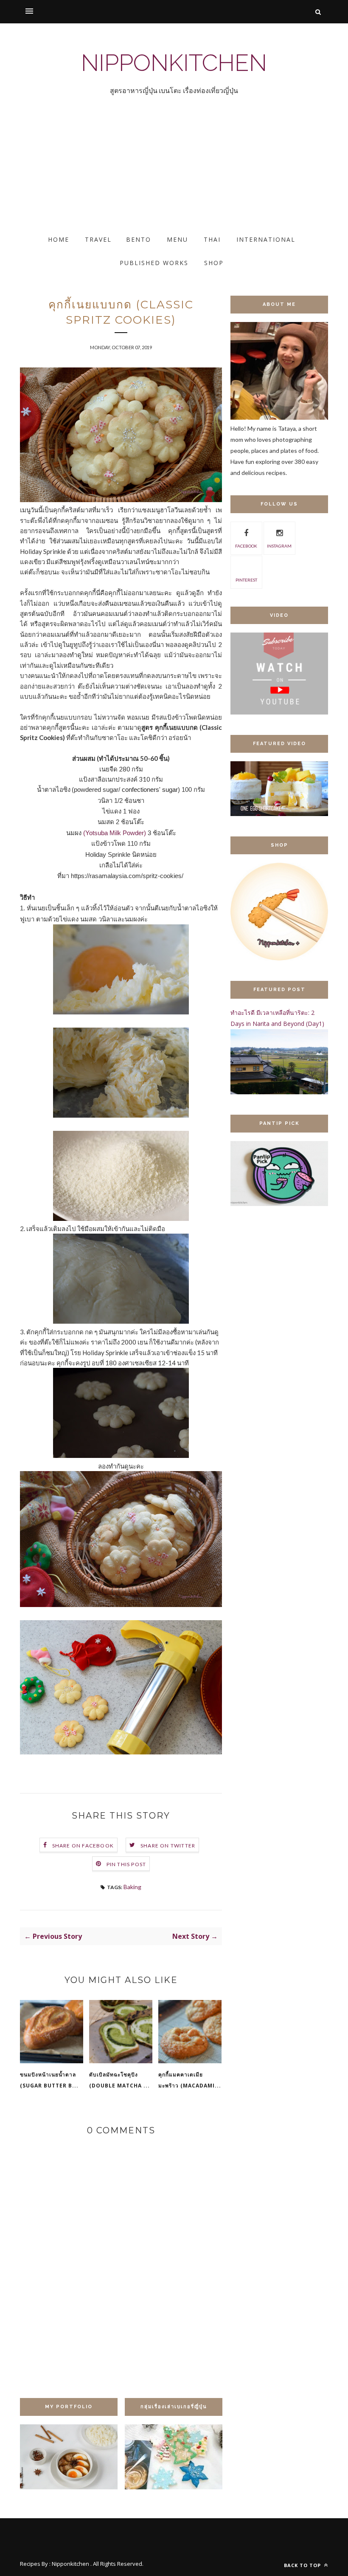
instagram (279, 546)
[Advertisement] (174, 172)
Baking (132, 1887)
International (266, 239)
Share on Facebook (83, 1846)
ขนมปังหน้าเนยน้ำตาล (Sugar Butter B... (49, 2080)
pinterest (246, 580)
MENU (177, 239)
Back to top (303, 2565)
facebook (246, 546)
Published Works (154, 263)
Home (59, 239)
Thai (212, 239)
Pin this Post (126, 1864)
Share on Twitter (168, 1846)
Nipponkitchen (174, 63)
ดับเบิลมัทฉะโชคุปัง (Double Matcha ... (119, 2080)
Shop (214, 263)
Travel (98, 239)
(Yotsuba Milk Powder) (115, 833)
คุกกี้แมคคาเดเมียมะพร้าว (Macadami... (190, 2080)
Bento (139, 239)
